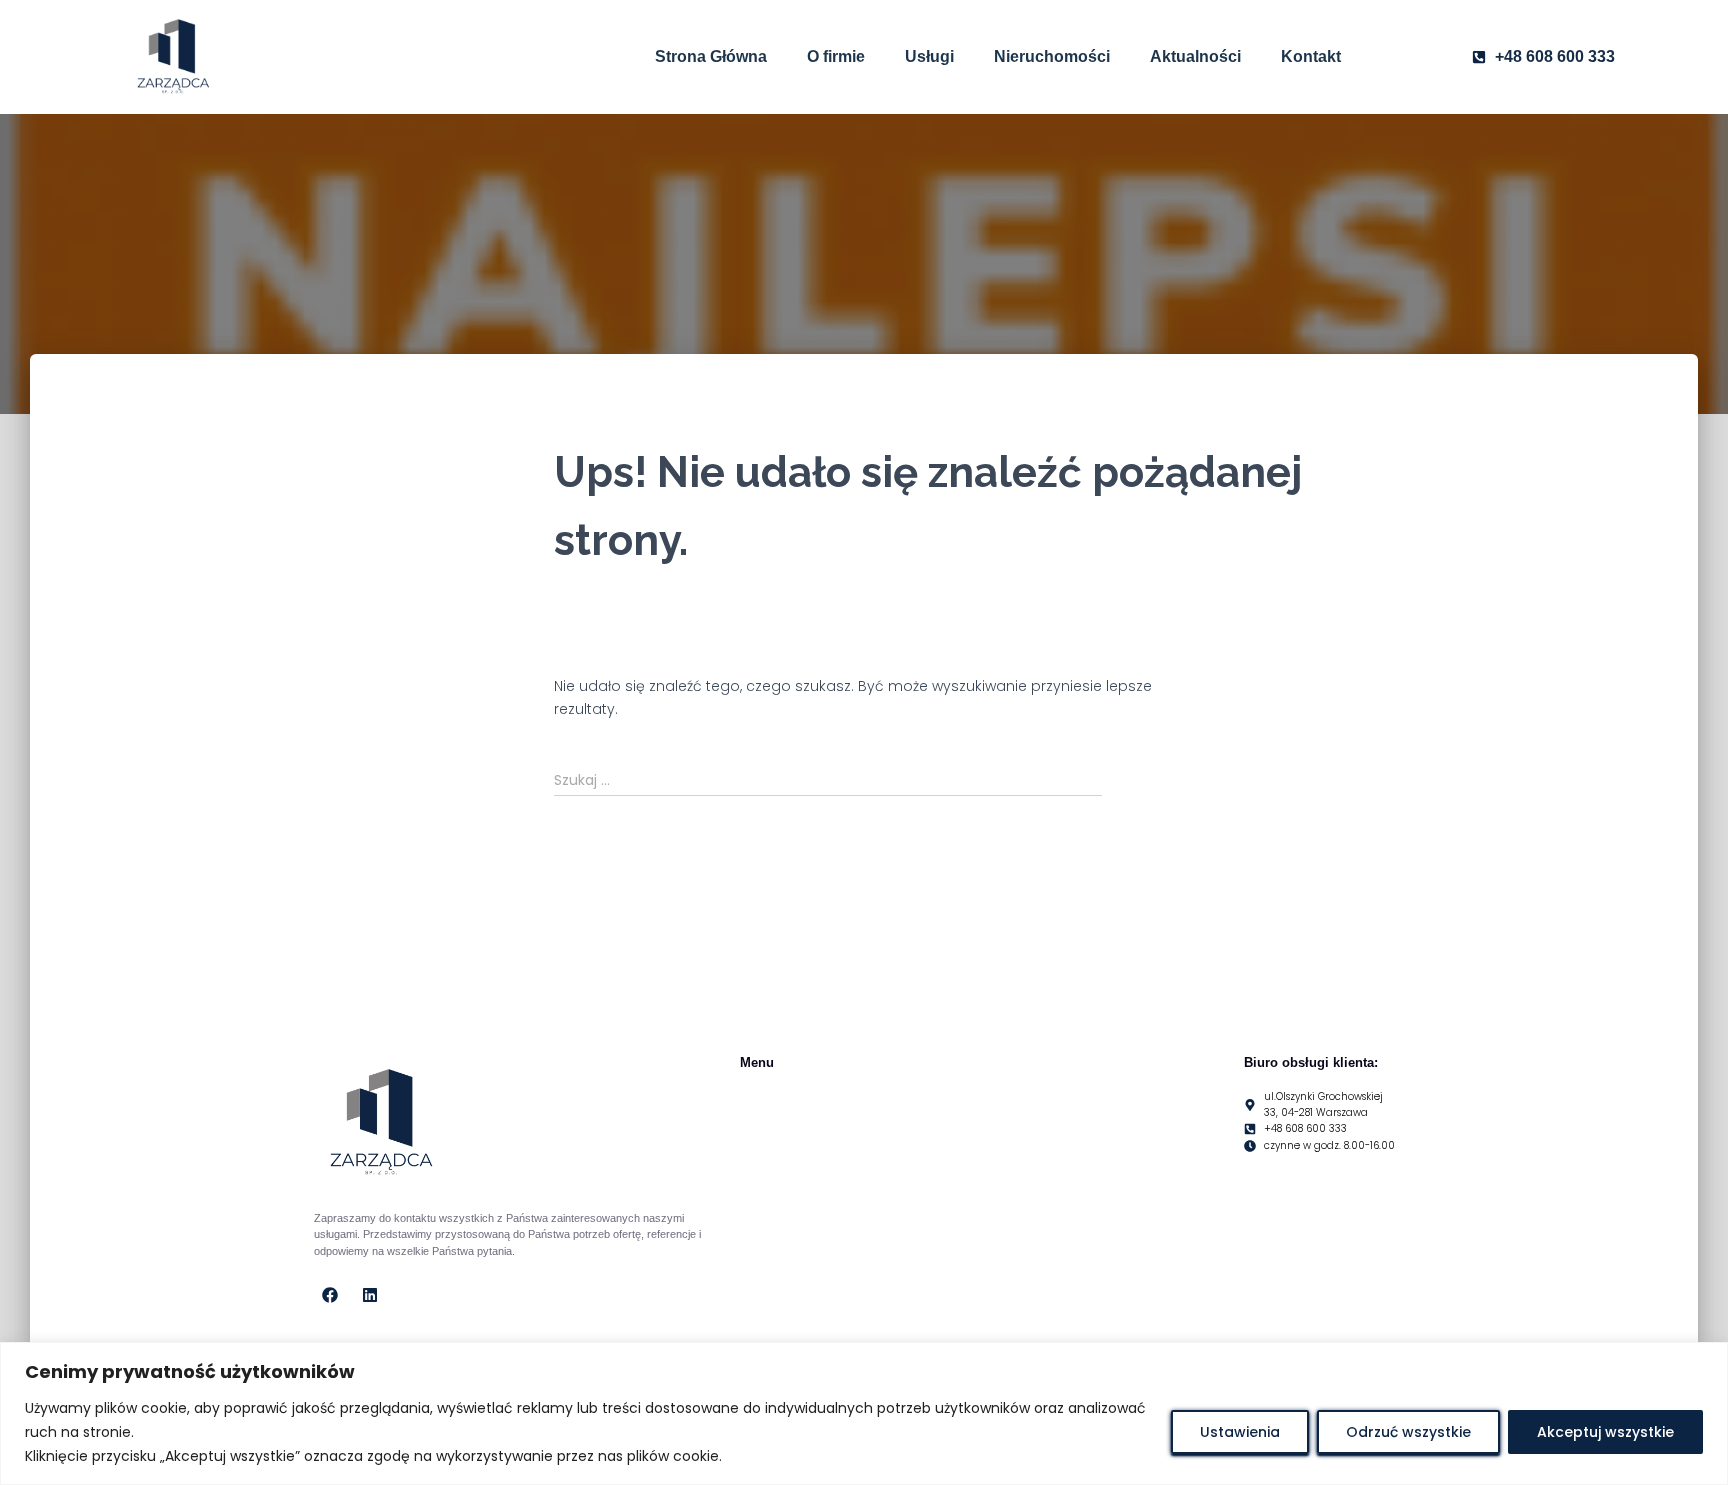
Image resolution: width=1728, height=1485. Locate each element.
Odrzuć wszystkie (1408, 1432)
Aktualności (1195, 56)
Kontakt (1311, 56)
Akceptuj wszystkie (1605, 1432)
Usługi (929, 56)
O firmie (836, 56)
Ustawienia (1240, 1432)
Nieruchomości (1052, 56)
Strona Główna (711, 56)
